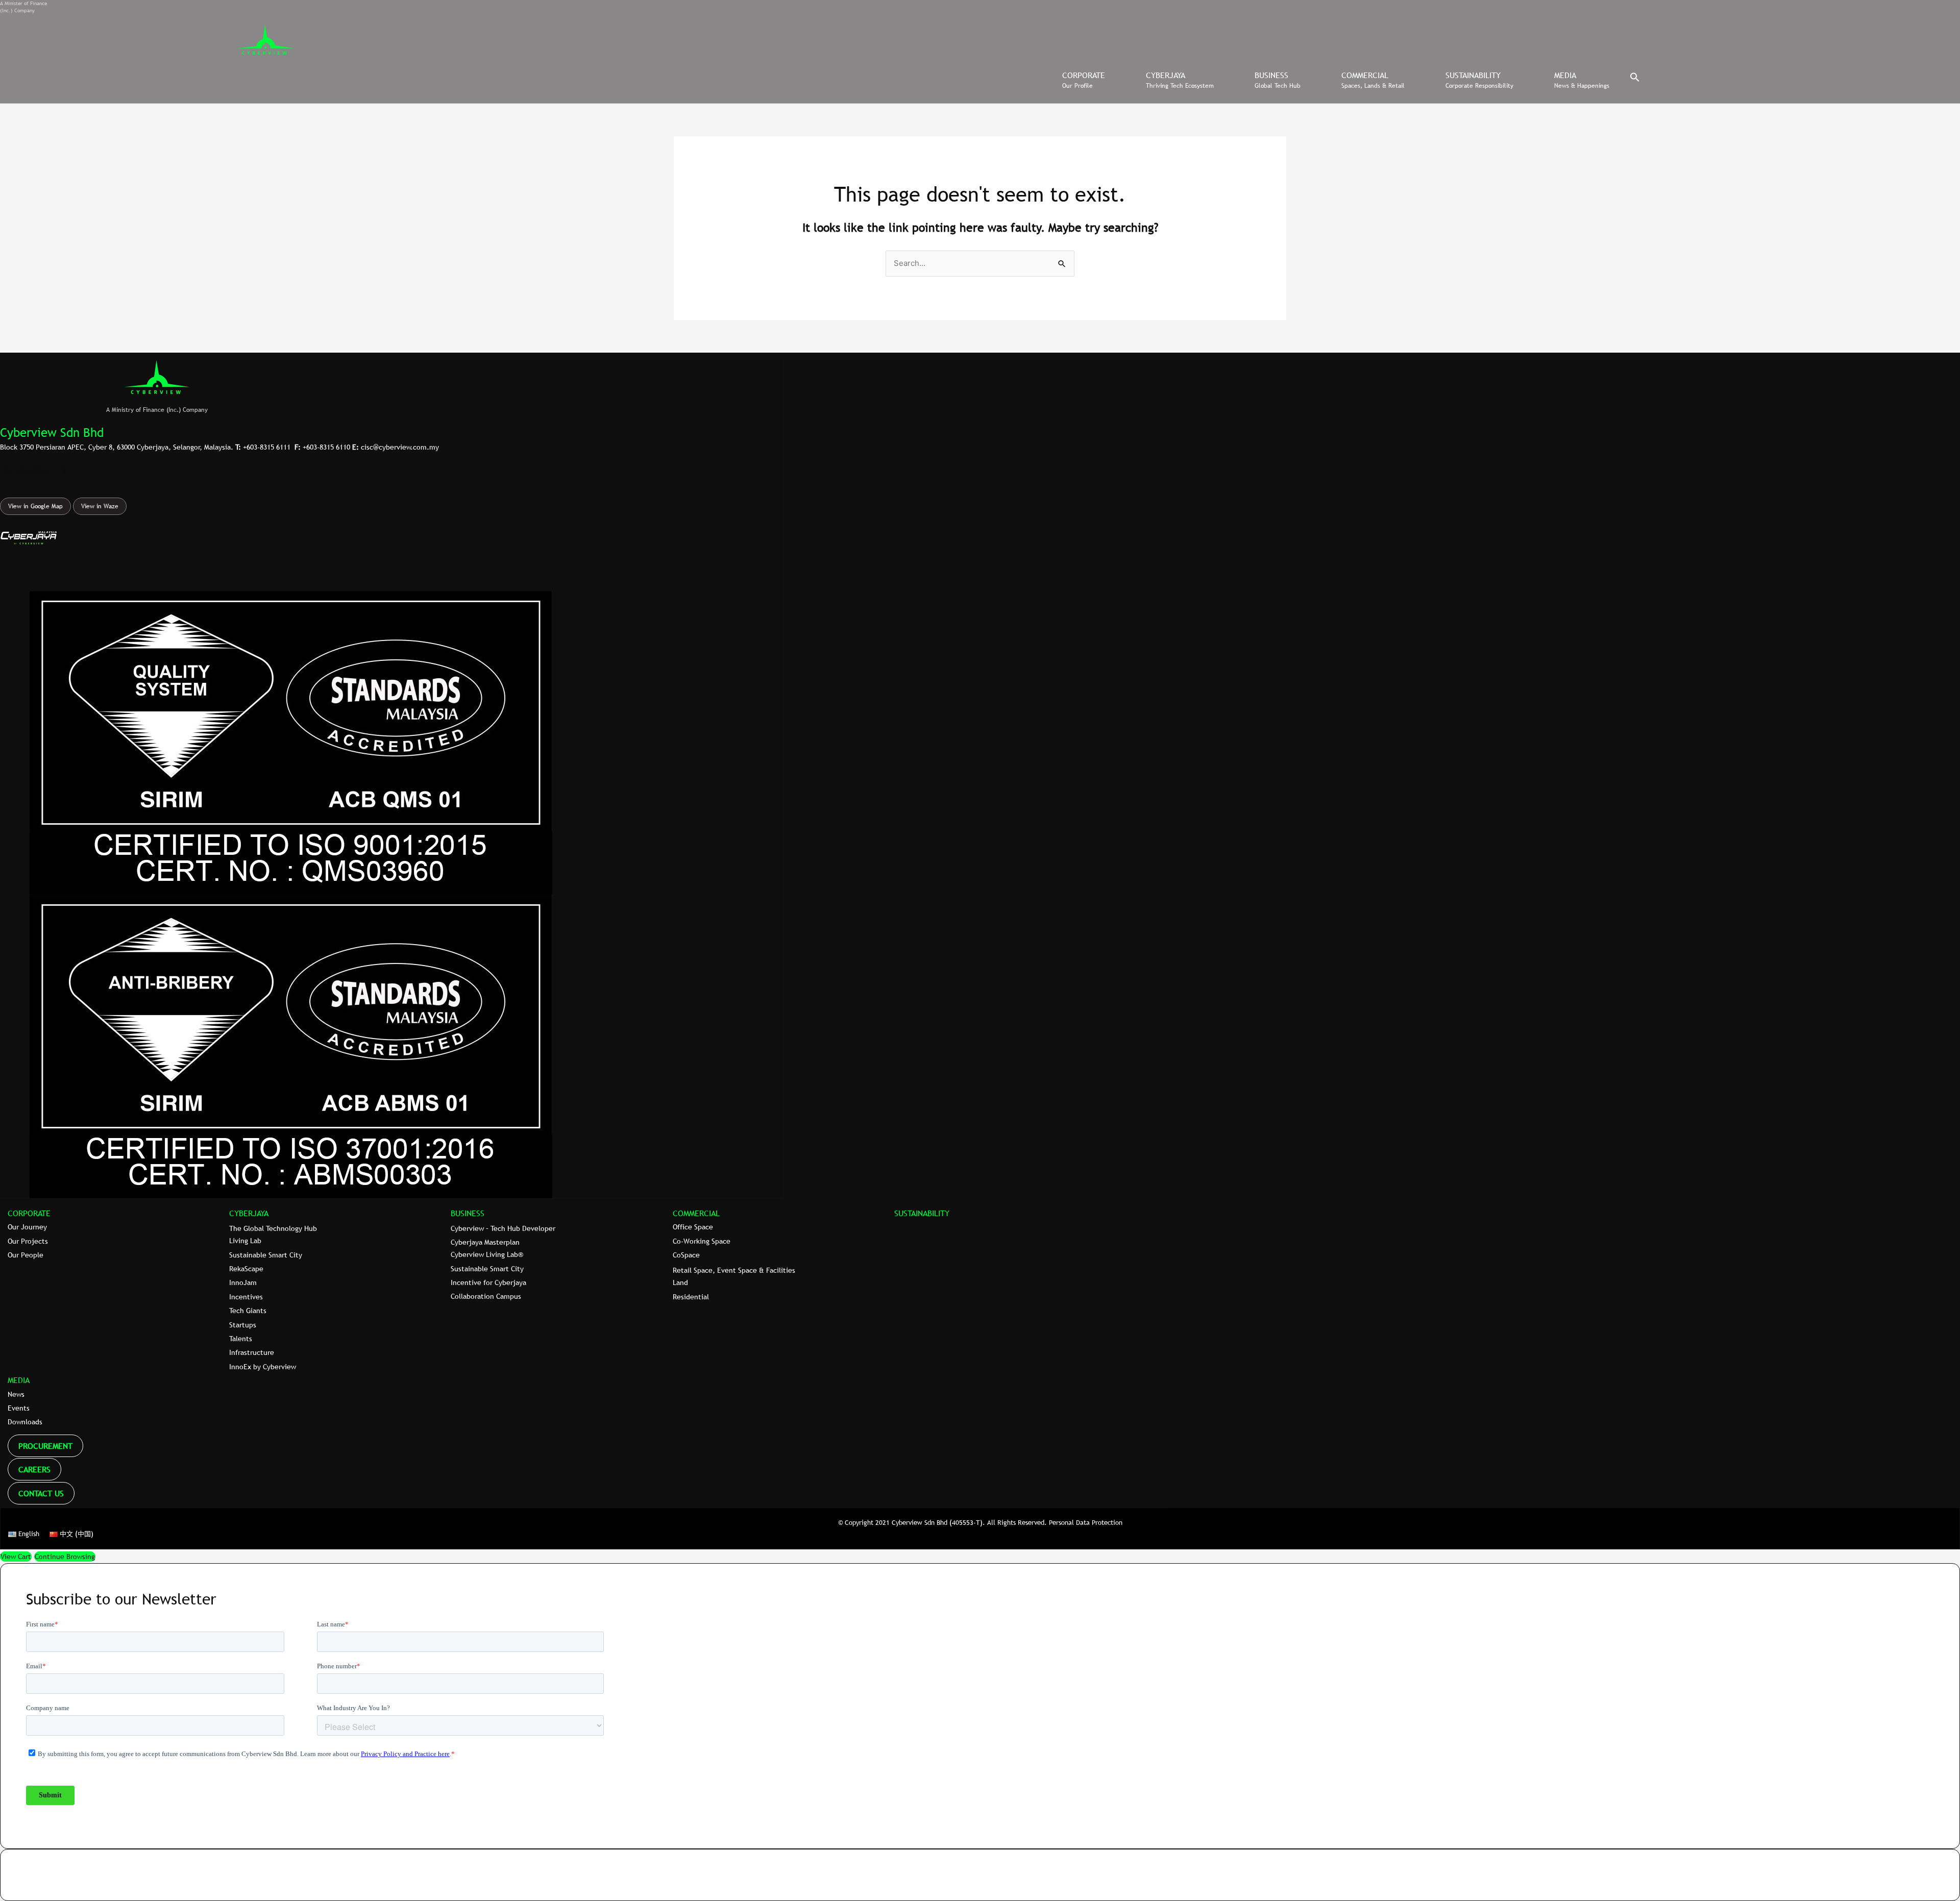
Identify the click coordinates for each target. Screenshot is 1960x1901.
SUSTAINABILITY (922, 1213)
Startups (243, 1325)
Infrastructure (252, 1352)
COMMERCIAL (696, 1213)
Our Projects (28, 1241)
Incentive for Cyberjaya (488, 1282)
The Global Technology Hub (273, 1228)
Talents (241, 1339)
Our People (26, 1255)
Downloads (25, 1422)
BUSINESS (468, 1213)
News (16, 1394)
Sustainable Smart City (266, 1255)
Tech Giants (248, 1311)
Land (680, 1282)
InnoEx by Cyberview (263, 1367)
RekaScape (246, 1269)
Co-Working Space (702, 1241)
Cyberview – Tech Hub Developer (503, 1228)
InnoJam (243, 1282)
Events (19, 1408)
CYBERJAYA (249, 1213)
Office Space (693, 1227)
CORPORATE (29, 1213)
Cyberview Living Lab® (487, 1254)
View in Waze (100, 506)
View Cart (16, 1557)
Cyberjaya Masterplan (485, 1242)
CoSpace (686, 1255)
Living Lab (245, 1241)
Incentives (246, 1297)
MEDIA (19, 1380)
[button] (1635, 80)
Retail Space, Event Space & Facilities (734, 1270)
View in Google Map (35, 506)
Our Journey (27, 1227)
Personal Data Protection (1086, 1522)
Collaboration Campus (486, 1296)
